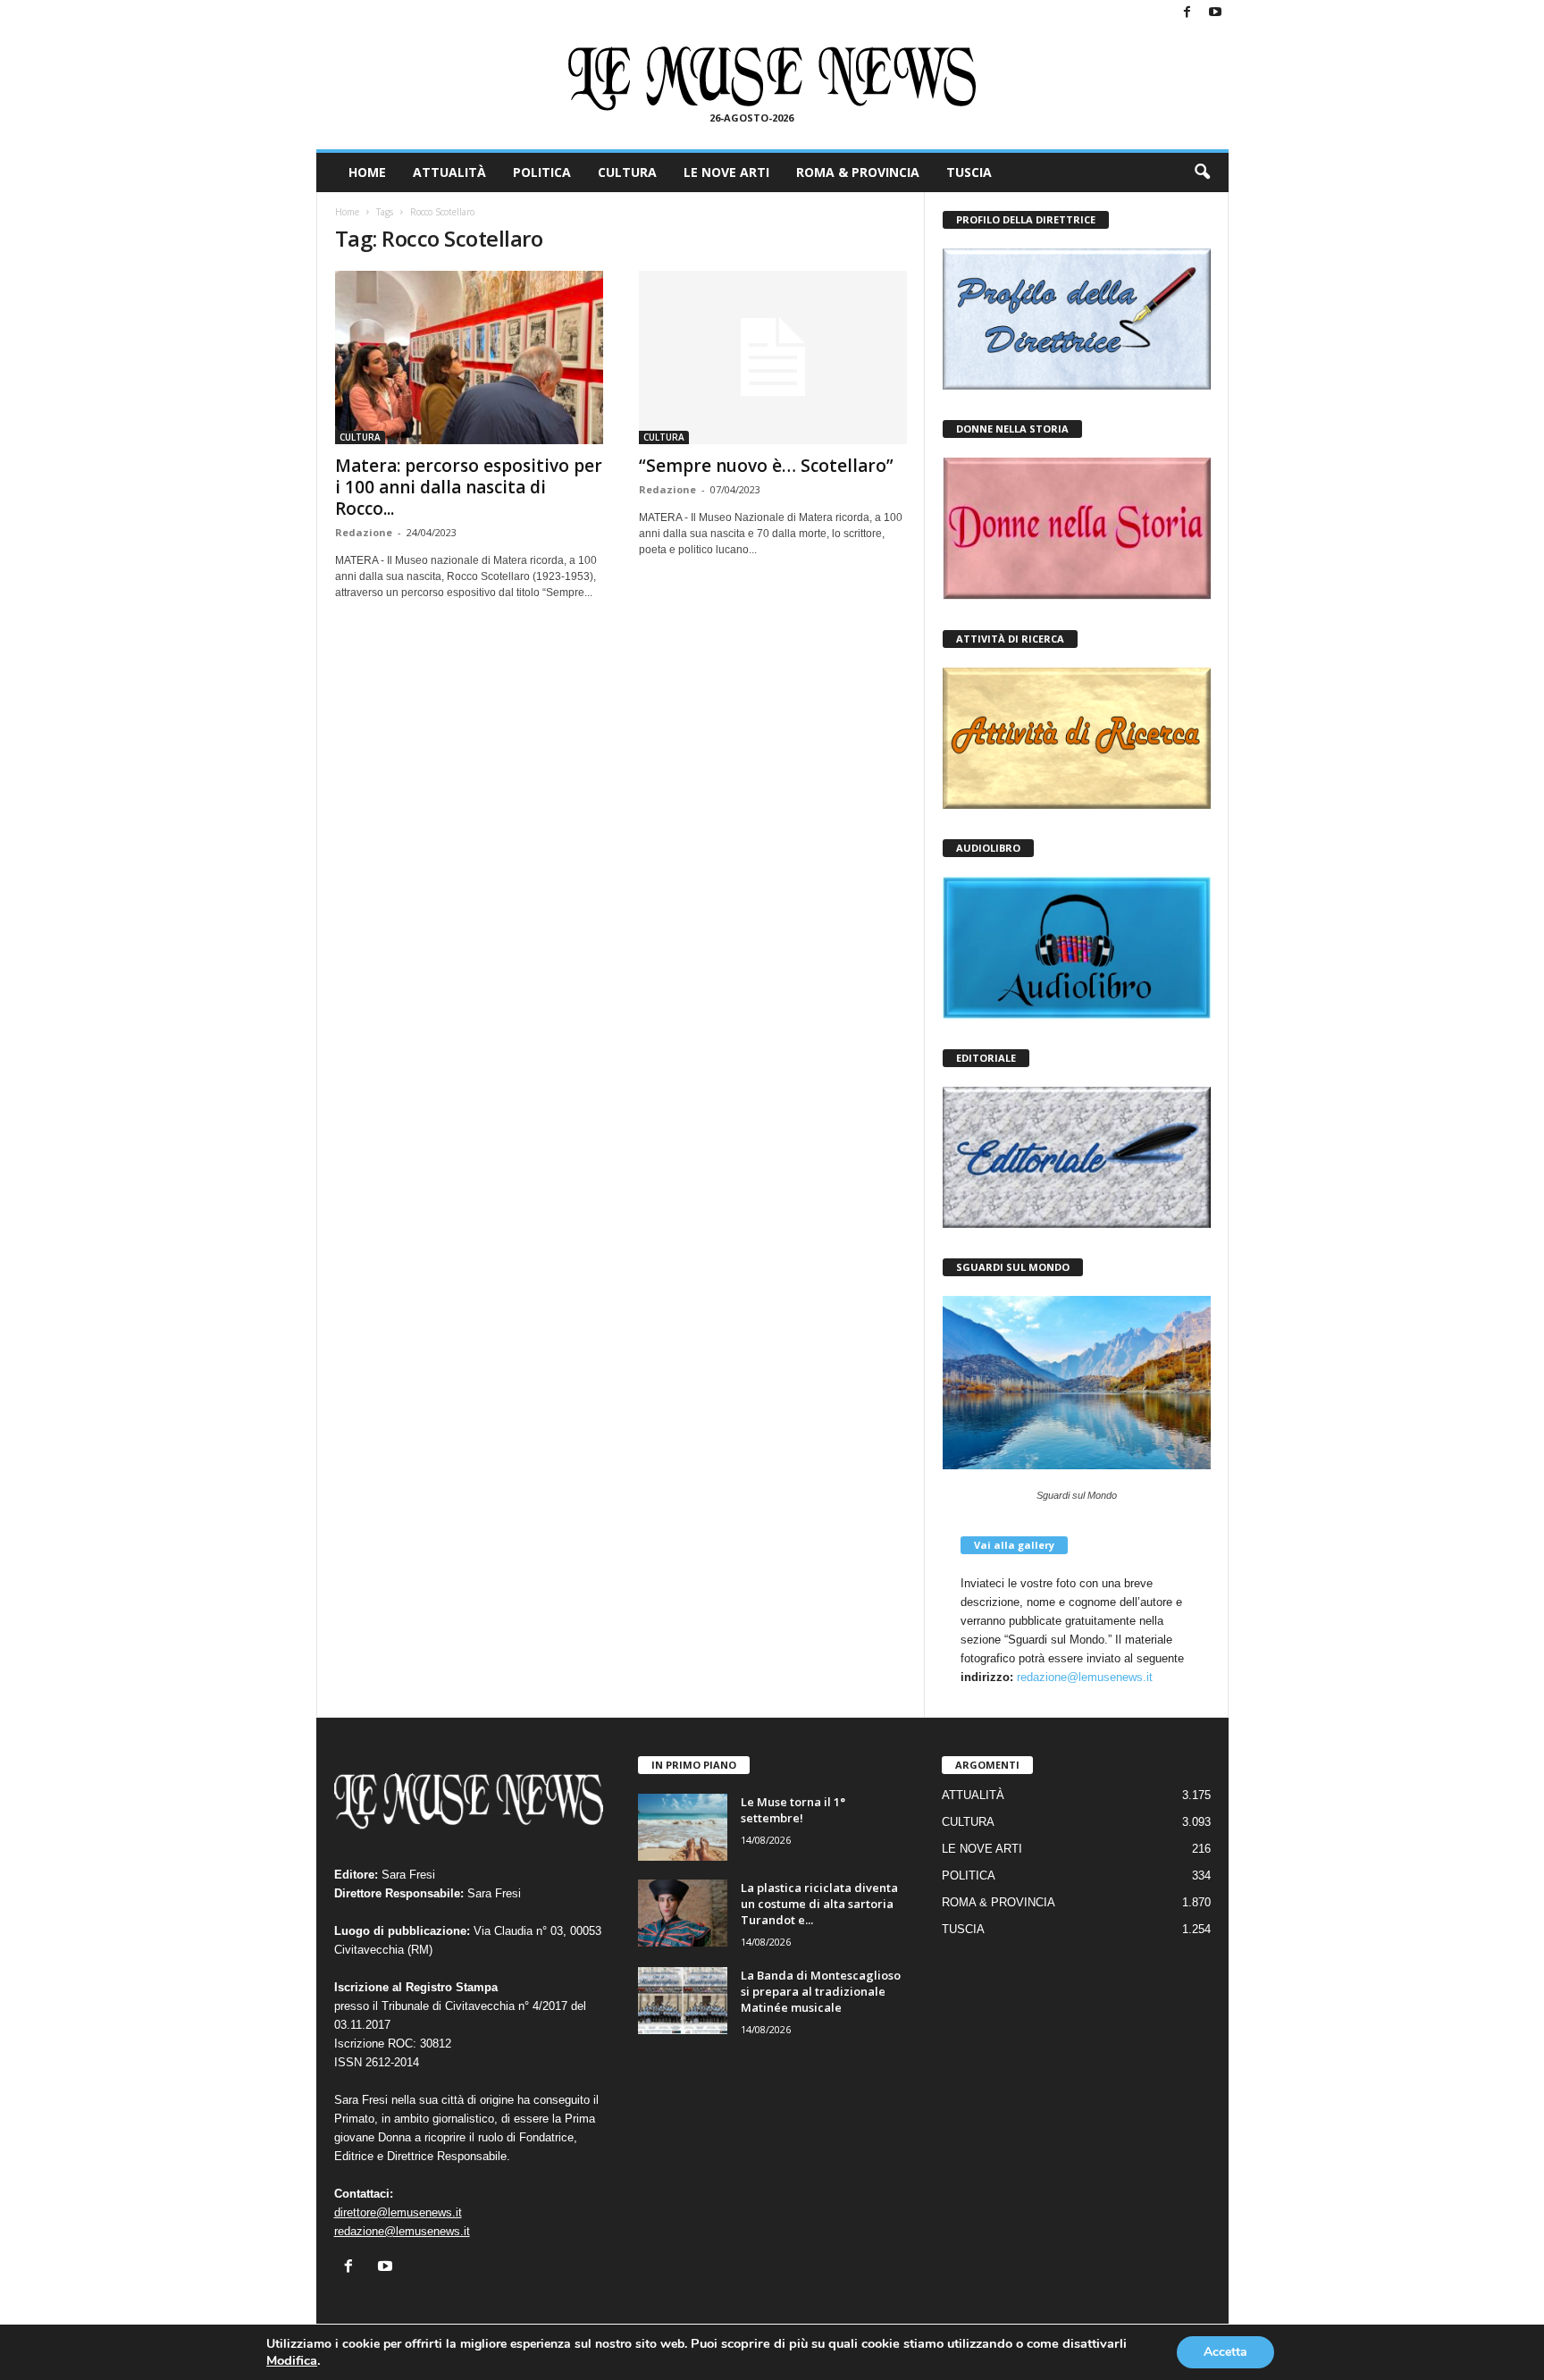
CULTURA (627, 172)
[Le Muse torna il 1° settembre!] (683, 1827)
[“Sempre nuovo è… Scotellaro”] (773, 357)
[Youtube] (1215, 13)
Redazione (364, 532)
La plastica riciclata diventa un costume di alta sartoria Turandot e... (819, 1904)
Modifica (292, 2360)
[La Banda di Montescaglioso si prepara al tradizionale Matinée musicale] (683, 2001)
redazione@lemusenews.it (1085, 1677)
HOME (367, 172)
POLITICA (542, 172)
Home (347, 212)
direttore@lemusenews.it (398, 2212)
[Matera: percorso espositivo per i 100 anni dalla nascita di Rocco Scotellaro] (469, 357)
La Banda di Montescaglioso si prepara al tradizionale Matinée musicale (821, 1991)
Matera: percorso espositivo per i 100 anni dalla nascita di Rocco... (469, 487)
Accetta (1225, 2352)
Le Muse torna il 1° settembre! (793, 1810)
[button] (1202, 172)
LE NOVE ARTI (726, 172)
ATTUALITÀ (449, 172)
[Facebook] (1187, 13)
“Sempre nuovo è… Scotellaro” (766, 466)
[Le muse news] (772, 79)
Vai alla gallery (1014, 1545)
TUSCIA (969, 172)
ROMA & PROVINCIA (858, 172)
